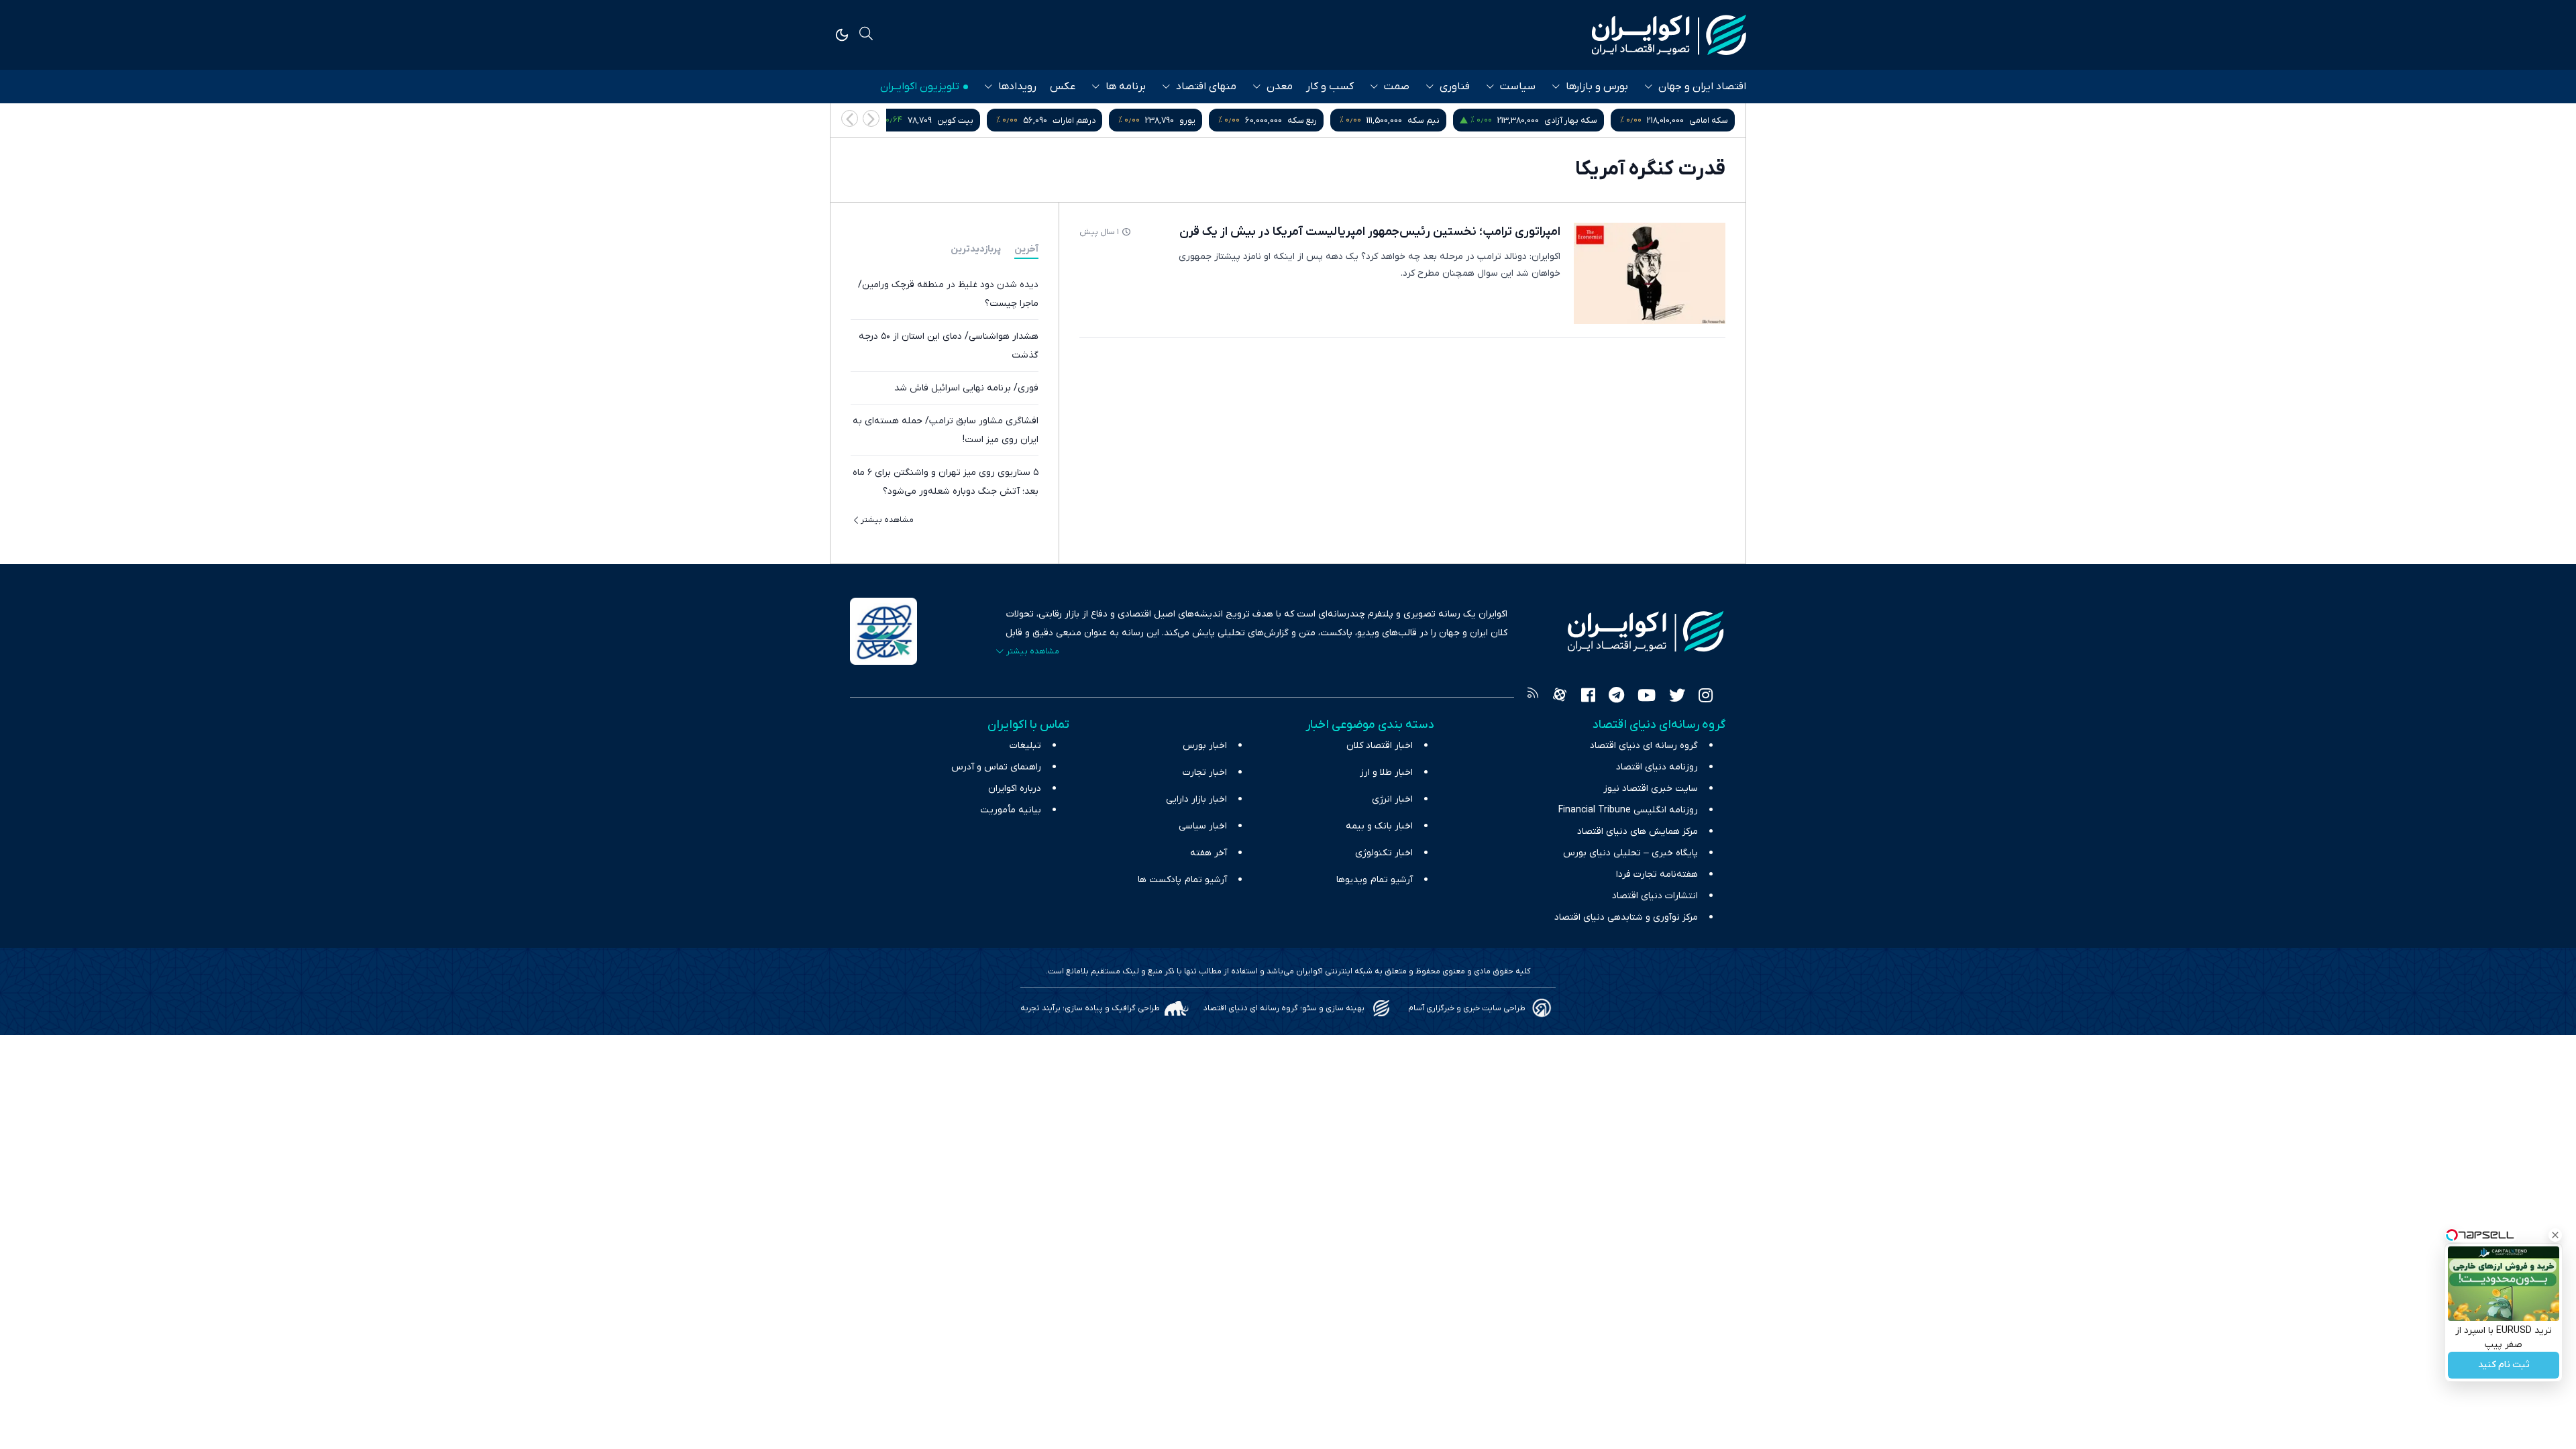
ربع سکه (1302, 120)
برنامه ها (1126, 87)
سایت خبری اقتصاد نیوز (1651, 789)
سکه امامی (1709, 120)
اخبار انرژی (1392, 799)
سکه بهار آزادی (1571, 120)
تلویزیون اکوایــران (920, 87)
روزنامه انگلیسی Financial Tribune (1628, 810)
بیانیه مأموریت (1011, 810)
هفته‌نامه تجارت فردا (1657, 874)
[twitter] (1677, 697)
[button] (850, 118)
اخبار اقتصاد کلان (1380, 746)
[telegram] (1616, 697)
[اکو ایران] (1669, 35)
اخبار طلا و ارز (1386, 772)
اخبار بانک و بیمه (1379, 826)
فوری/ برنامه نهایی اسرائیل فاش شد (966, 388)
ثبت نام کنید (2504, 1365)
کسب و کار (1330, 87)
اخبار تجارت (1205, 772)
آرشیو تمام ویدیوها (1375, 880)
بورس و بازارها (1597, 87)
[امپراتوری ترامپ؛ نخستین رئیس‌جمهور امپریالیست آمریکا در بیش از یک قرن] (1650, 273)
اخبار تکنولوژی (1384, 853)
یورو (1187, 120)
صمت (1397, 87)
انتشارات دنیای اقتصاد (1655, 896)
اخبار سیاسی (1203, 826)
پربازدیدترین (976, 249)
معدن (1280, 87)
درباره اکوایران (1015, 789)
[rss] (1533, 697)
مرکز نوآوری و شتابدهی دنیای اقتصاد (1626, 917)
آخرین (1026, 249)
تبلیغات (1025, 746)
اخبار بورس (1205, 746)
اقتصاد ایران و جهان (1702, 87)
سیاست (1518, 87)
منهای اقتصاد (1206, 87)
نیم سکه (1424, 120)
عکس (1063, 87)
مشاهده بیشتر (887, 520)
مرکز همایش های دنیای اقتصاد (1638, 831)
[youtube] (1647, 697)
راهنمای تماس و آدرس (996, 767)
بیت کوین (955, 120)
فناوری (1455, 87)
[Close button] (2555, 1235)
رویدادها (1017, 87)
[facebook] (1588, 697)
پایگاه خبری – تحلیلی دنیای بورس (1630, 853)
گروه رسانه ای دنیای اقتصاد (1644, 746)
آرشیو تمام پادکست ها (1182, 880)
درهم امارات (1074, 120)
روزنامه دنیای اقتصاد (1657, 767)
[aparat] (1560, 697)
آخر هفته (1209, 853)
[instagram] (1706, 697)
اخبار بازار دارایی (1196, 799)
